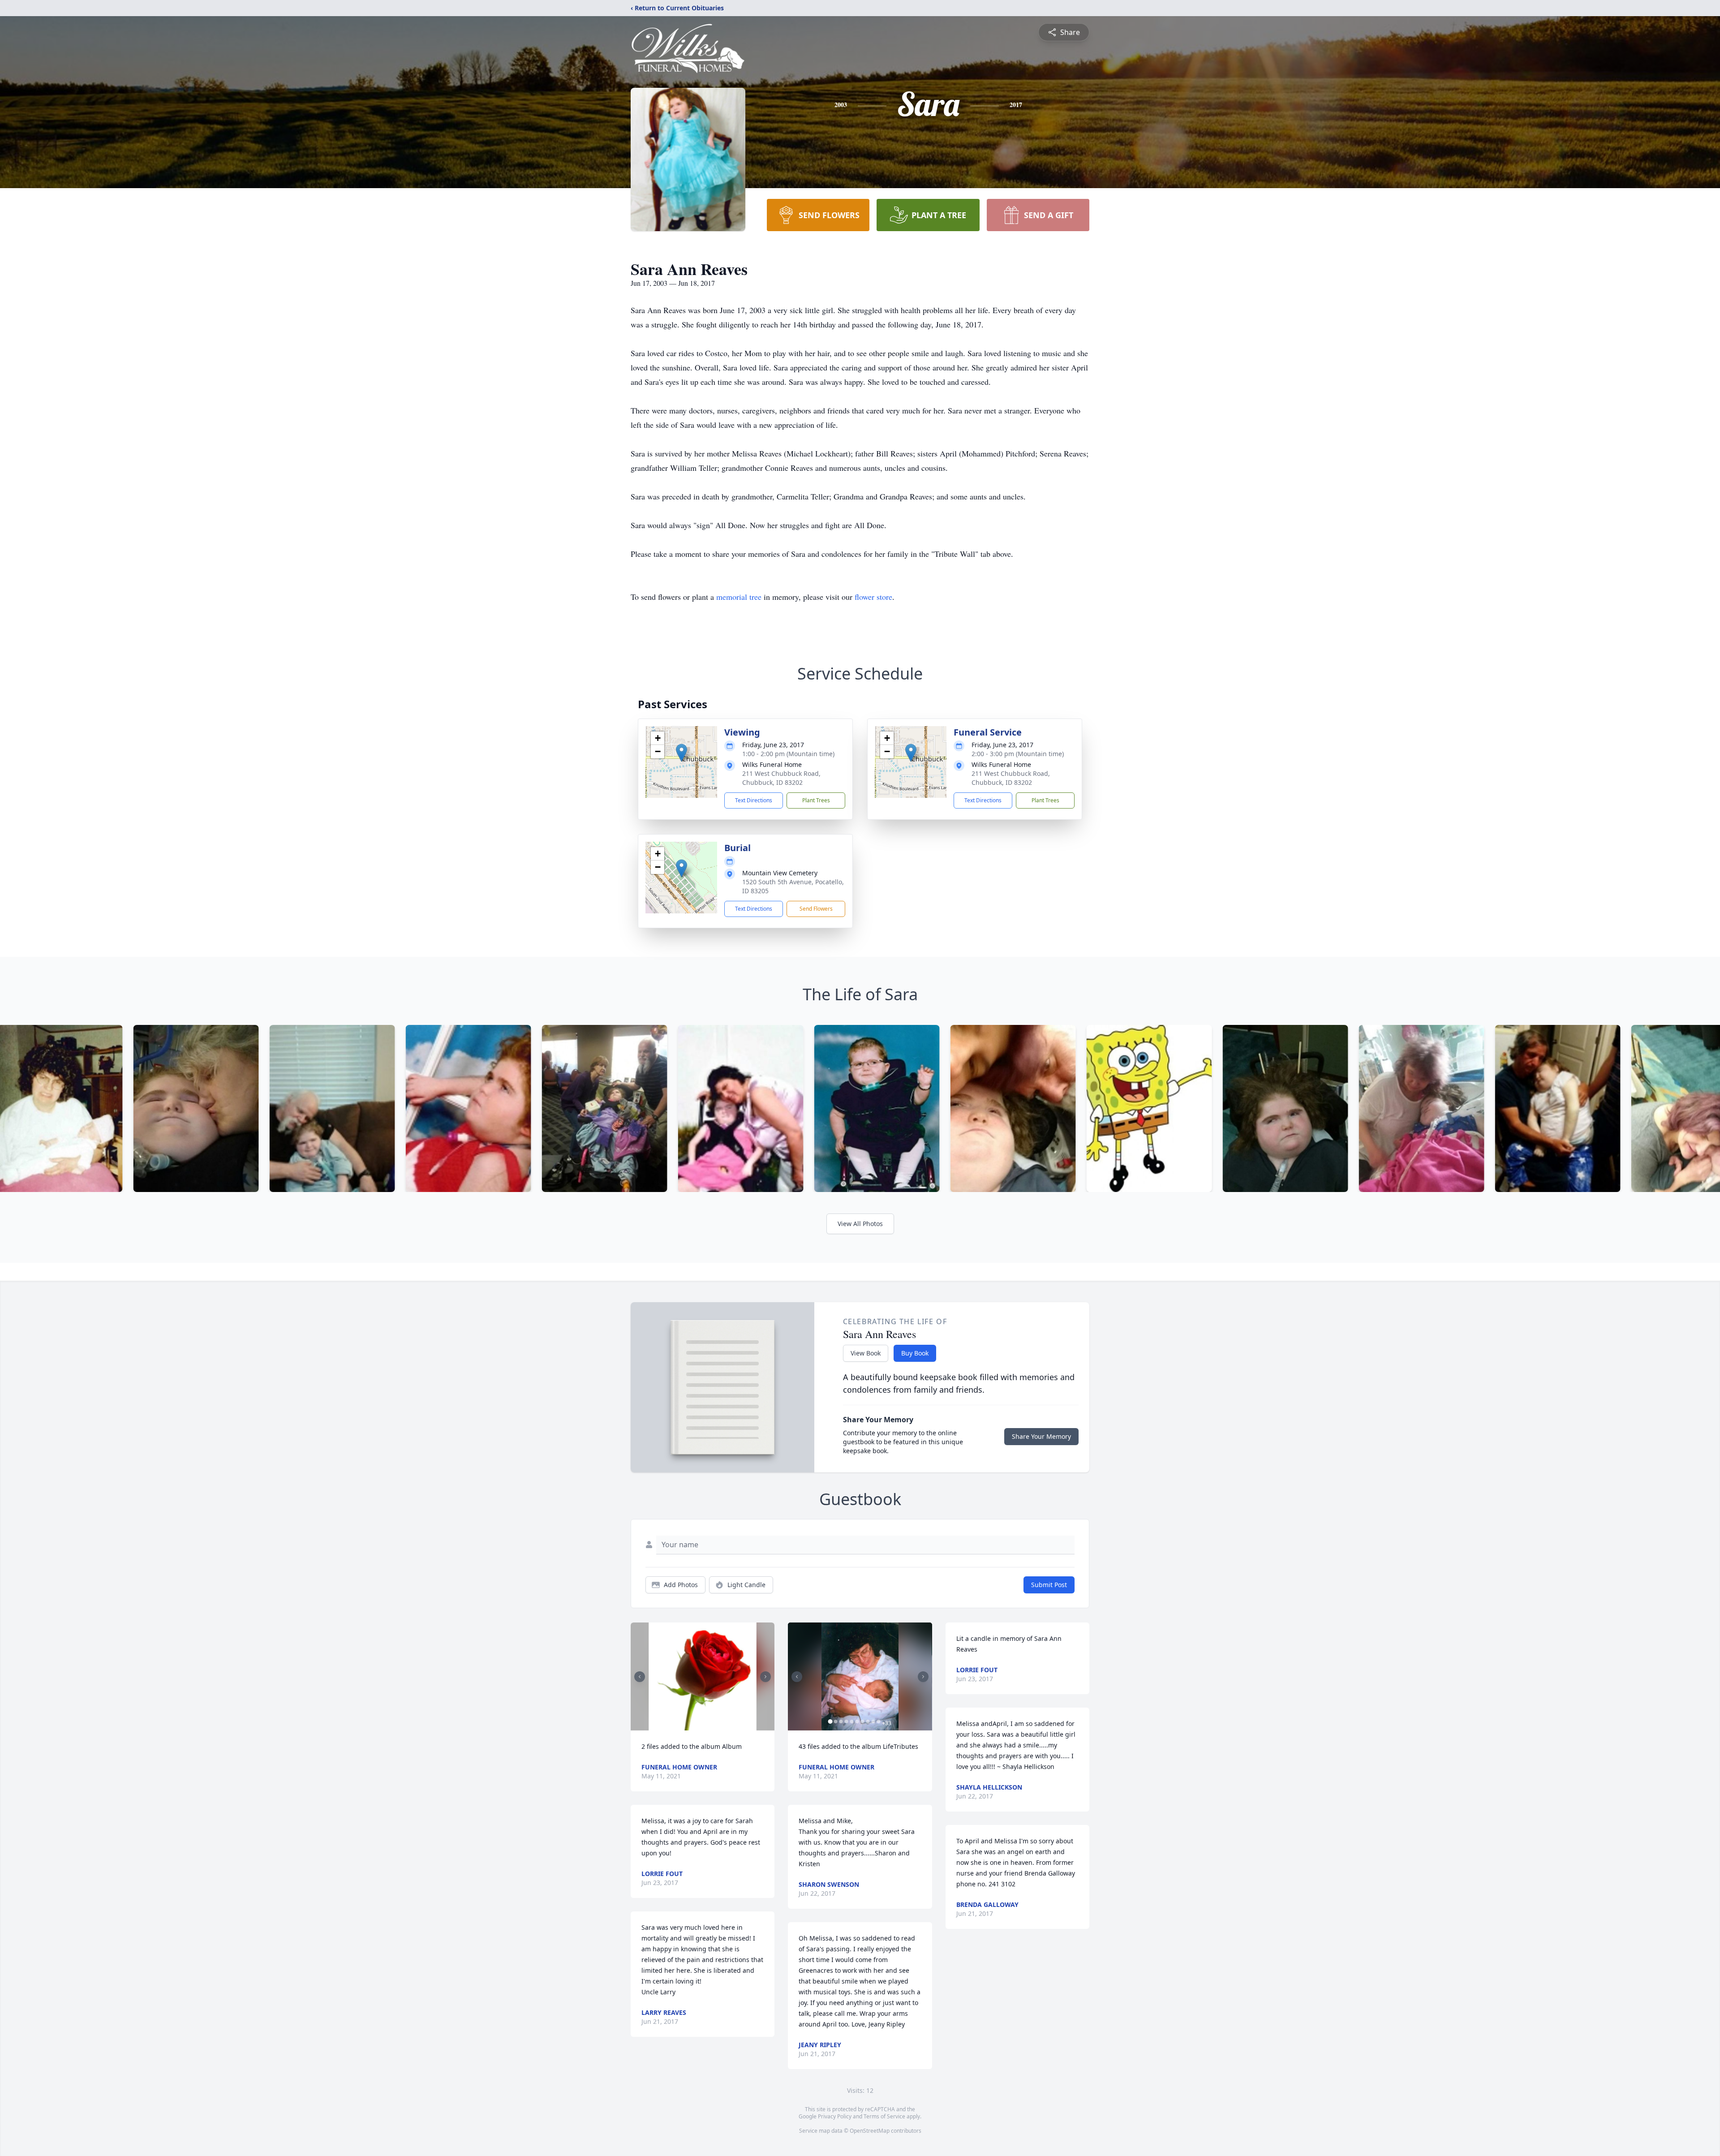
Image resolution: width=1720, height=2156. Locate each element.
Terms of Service (884, 2116)
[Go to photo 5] (851, 1721)
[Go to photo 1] (700, 1725)
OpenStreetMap (870, 2131)
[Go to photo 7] (862, 1721)
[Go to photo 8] (868, 1721)
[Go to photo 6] (857, 1721)
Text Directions (754, 800)
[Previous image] (640, 1677)
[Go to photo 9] (873, 1721)
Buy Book (915, 1353)
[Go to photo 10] (878, 1721)
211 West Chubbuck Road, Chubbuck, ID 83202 (781, 778)
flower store (873, 597)
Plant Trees (816, 800)
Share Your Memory (1041, 1436)
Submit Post (1049, 1585)
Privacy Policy (835, 2116)
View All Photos (860, 1224)
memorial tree (739, 597)
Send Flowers (816, 909)
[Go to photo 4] (846, 1721)
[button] (682, 753)
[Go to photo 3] (841, 1721)
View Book (866, 1353)
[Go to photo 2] (705, 1725)
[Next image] (765, 1677)
